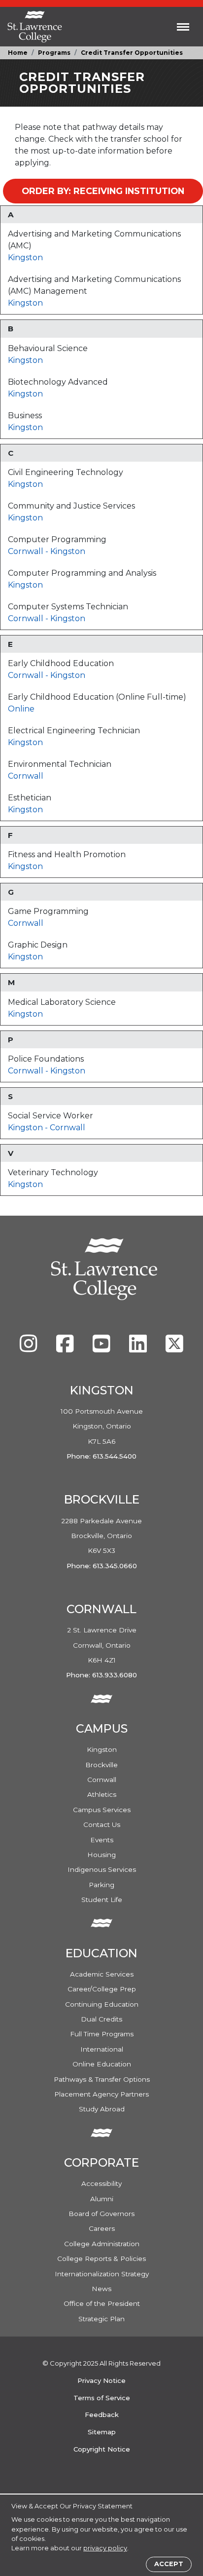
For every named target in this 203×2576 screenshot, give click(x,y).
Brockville (101, 1765)
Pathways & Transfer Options (102, 2079)
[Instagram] (30, 1348)
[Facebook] (66, 1348)
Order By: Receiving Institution (103, 191)
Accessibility (101, 2183)
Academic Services (102, 1974)
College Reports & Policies (101, 2259)
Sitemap (102, 2432)
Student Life (102, 1900)
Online (21, 709)
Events (102, 1840)
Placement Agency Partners (101, 2094)
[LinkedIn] (139, 1348)
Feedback (102, 2415)
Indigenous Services (102, 1869)
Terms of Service (102, 2398)
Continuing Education (102, 2004)
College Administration (102, 2244)
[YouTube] (102, 1348)
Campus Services (102, 1810)
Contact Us (102, 1824)
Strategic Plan (101, 2319)
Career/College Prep (102, 1989)
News (101, 2289)
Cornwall (27, 551)
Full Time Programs (102, 2034)
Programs (54, 53)
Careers (102, 2228)
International (102, 2049)
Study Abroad (102, 2109)
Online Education (102, 2064)
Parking (101, 1885)
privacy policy (105, 2548)
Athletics (102, 1794)
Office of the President (102, 2303)
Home (18, 53)
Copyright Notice (102, 2449)
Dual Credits (101, 2019)
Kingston (25, 258)
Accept (169, 2564)
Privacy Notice (101, 2380)
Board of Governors (101, 2214)
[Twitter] (174, 1348)
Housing (101, 1855)
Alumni (102, 2199)
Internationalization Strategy (102, 2274)
